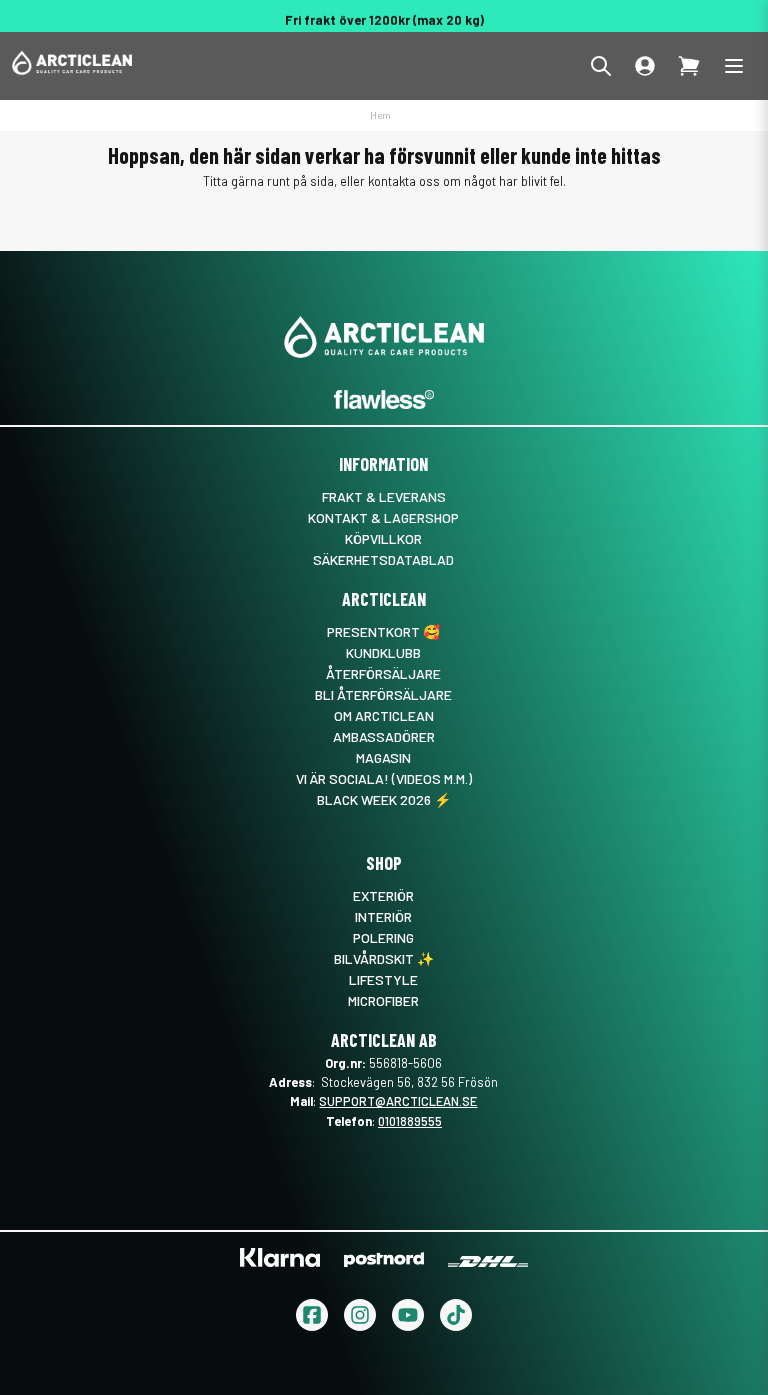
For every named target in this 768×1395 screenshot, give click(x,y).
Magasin (383, 757)
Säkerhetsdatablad (383, 559)
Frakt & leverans (384, 496)
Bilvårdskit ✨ (384, 958)
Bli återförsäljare (383, 694)
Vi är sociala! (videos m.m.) (384, 778)
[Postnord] (384, 1259)
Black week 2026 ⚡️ (384, 799)
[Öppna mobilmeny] (734, 66)
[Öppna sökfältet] (601, 66)
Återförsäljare (383, 673)
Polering (383, 937)
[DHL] (488, 1261)
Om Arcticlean (384, 715)
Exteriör (383, 895)
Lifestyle (383, 979)
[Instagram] (360, 1315)
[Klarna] (280, 1257)
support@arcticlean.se (398, 1101)
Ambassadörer (384, 736)
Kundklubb (383, 652)
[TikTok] (456, 1315)
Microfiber (383, 1000)
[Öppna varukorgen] (689, 66)
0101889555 (410, 1121)
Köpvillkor (383, 538)
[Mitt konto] (645, 66)
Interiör (383, 916)
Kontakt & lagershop (383, 517)
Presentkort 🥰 (383, 631)
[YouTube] (408, 1315)
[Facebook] (312, 1315)
